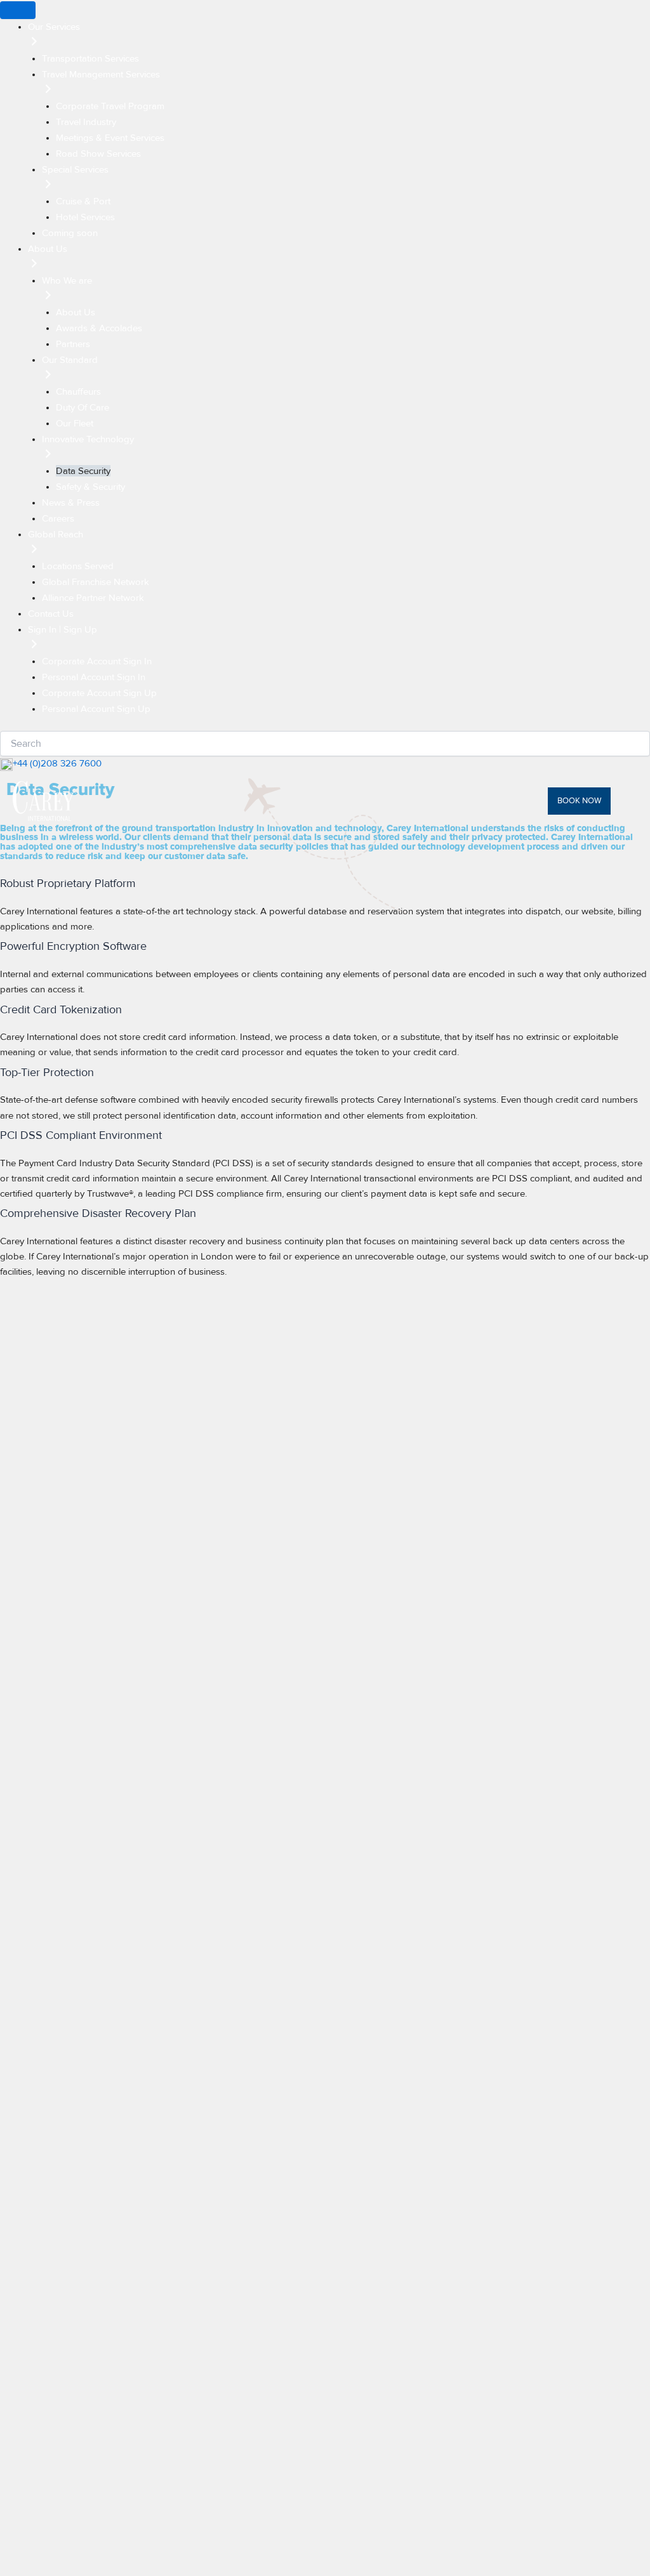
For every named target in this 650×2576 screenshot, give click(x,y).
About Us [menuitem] (48, 249)
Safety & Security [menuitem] (90, 487)
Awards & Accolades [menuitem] (99, 328)
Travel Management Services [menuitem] (101, 74)
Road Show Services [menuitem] (98, 154)
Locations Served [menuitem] (78, 566)
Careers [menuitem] (58, 518)
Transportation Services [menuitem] (90, 58)
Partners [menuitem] (73, 344)
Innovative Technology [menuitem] (88, 439)
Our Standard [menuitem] (70, 360)
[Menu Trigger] (18, 10)
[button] (587, 801)
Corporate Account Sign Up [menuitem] (99, 693)
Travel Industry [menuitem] (86, 122)
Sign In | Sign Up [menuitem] (63, 629)
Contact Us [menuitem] (51, 614)
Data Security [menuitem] (83, 471)
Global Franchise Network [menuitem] (96, 582)
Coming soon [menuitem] (70, 233)
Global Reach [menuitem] (56, 534)
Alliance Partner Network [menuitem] (93, 598)
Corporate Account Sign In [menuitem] (97, 661)
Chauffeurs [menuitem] (78, 391)
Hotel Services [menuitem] (85, 217)
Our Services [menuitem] (54, 27)
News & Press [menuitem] (71, 503)
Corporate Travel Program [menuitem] (110, 106)
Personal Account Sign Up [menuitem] (96, 709)
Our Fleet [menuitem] (75, 423)
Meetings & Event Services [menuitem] (110, 138)
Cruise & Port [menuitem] (83, 201)
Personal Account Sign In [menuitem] (94, 677)
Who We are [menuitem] (67, 280)
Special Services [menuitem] (75, 169)
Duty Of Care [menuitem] (83, 407)
